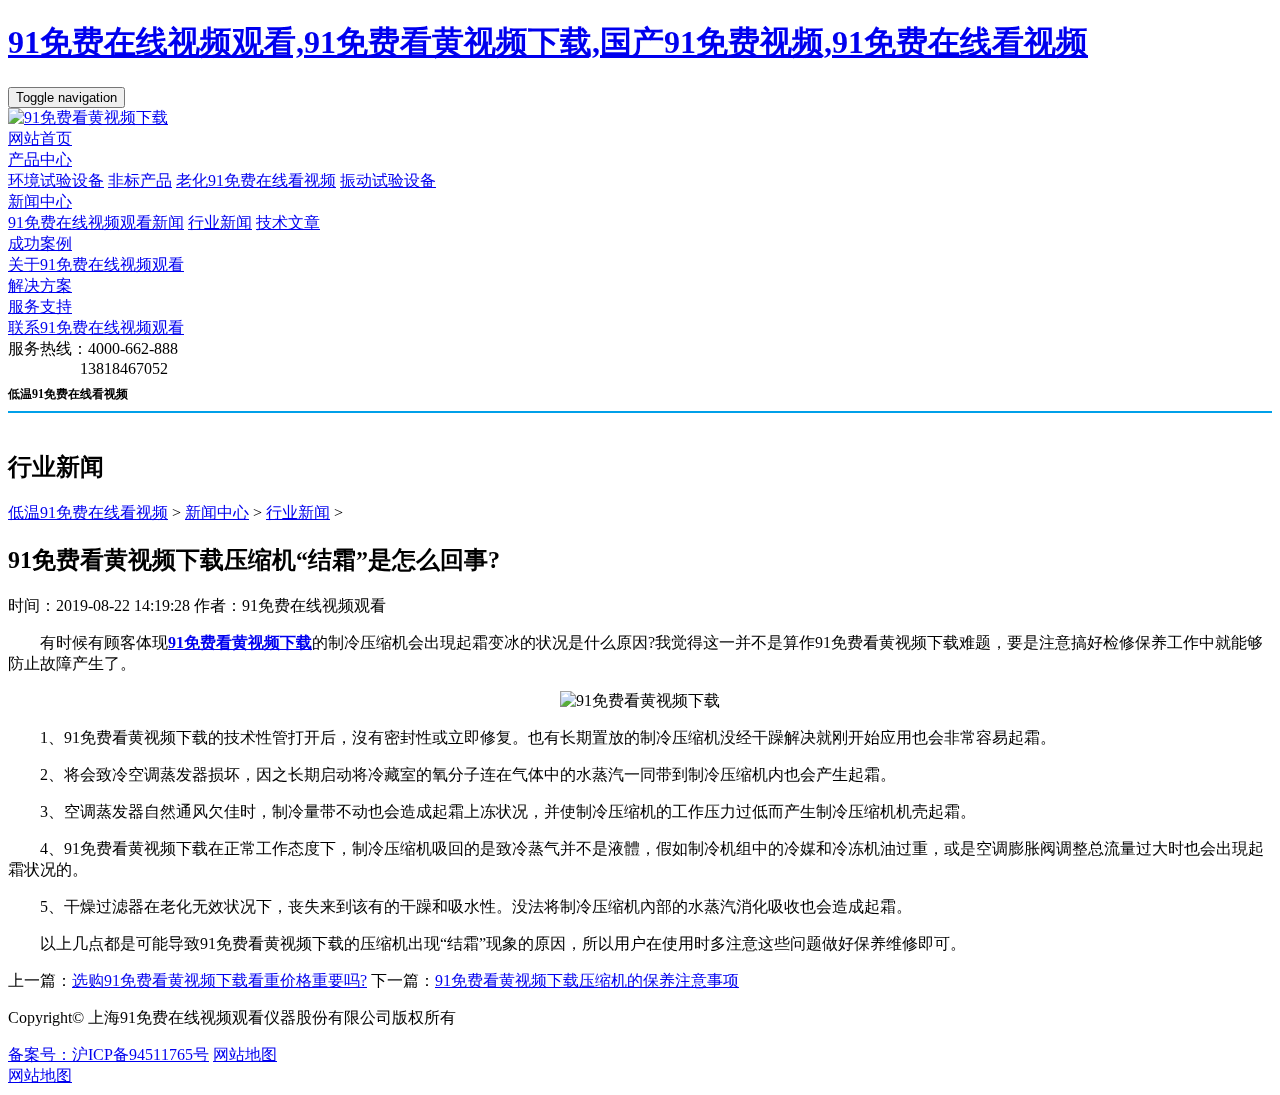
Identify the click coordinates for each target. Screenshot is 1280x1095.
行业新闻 (220, 222)
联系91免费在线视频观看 (96, 327)
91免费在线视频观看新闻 (96, 222)
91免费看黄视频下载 (240, 642)
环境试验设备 (56, 180)
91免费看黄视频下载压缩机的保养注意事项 (587, 980)
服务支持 (40, 306)
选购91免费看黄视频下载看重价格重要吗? (219, 980)
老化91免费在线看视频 (256, 180)
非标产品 (140, 180)
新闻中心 (40, 201)
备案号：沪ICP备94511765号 (108, 1054)
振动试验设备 (388, 180)
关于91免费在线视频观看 (96, 264)
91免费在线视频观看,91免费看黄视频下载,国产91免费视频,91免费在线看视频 (548, 42)
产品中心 (40, 159)
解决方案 (40, 285)
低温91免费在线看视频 (88, 512)
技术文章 (288, 222)
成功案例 (40, 243)
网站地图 (245, 1054)
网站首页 (40, 138)
